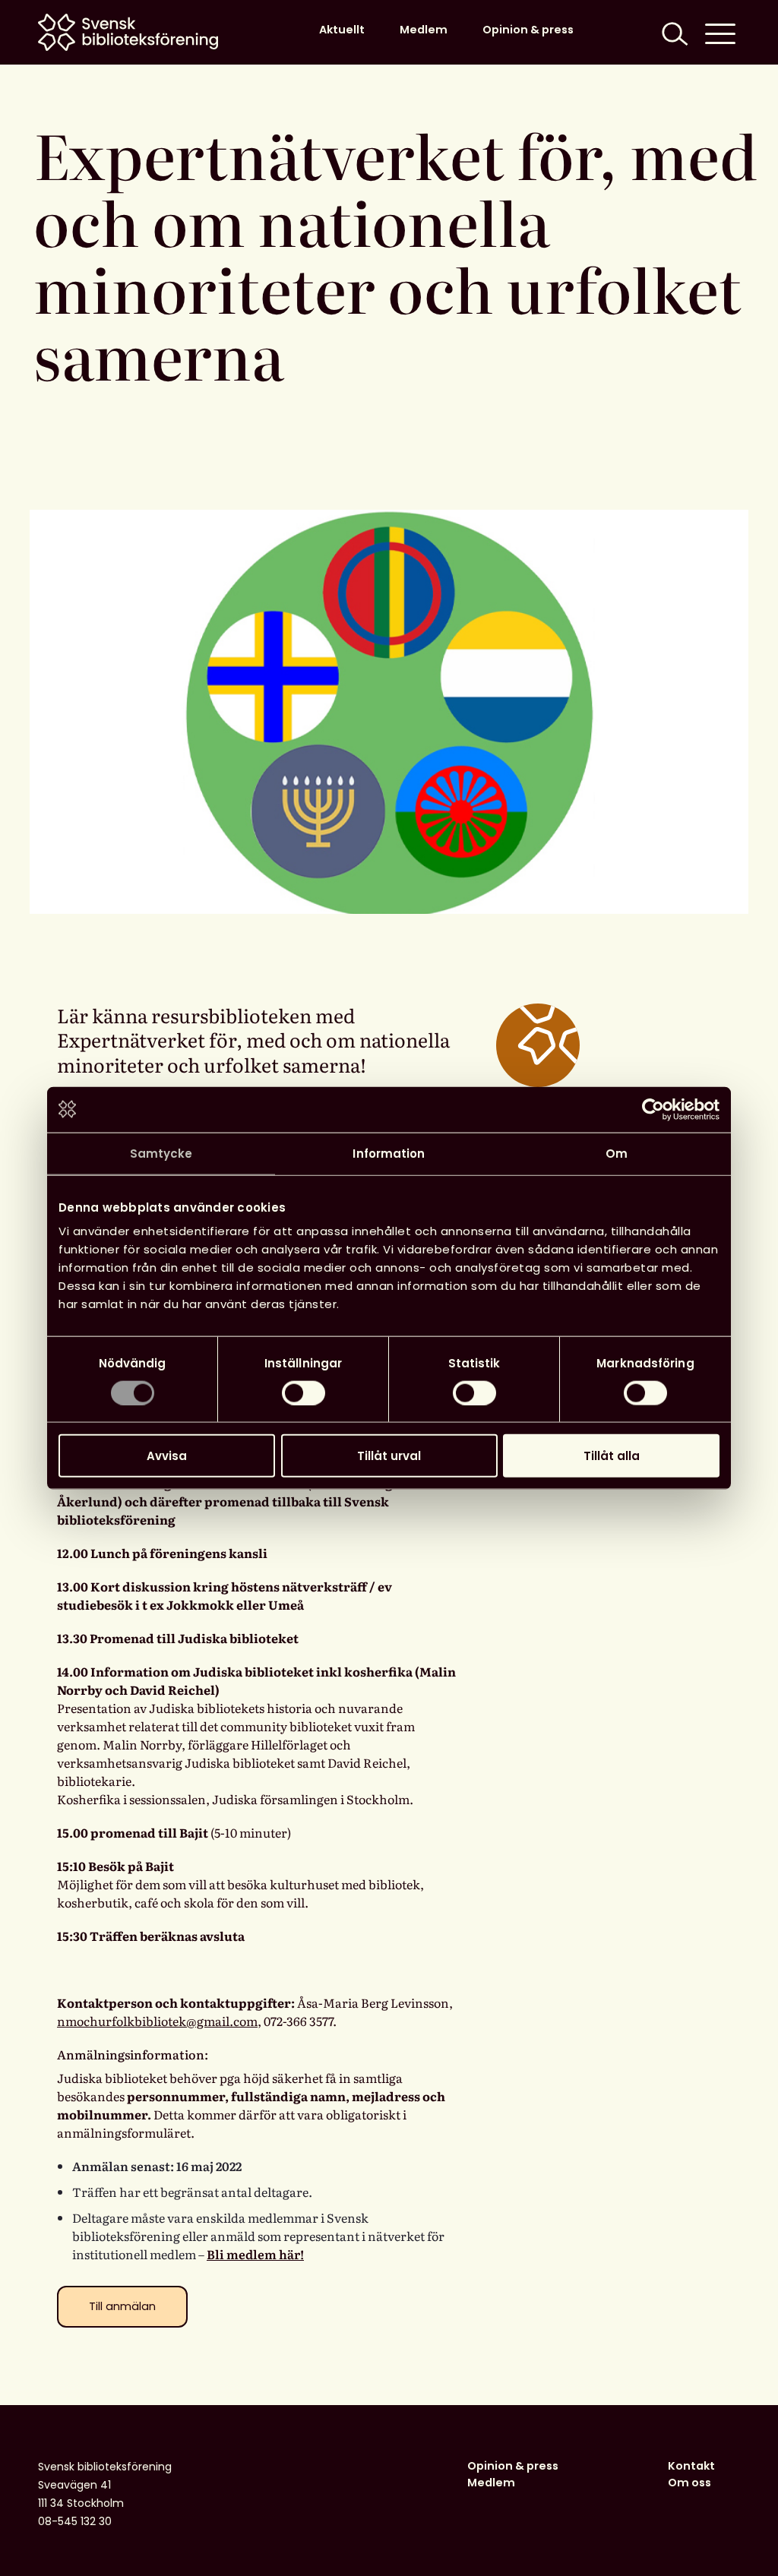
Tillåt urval (389, 1456)
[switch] (304, 1392)
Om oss (689, 2483)
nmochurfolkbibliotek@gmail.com (157, 2021)
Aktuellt (342, 30)
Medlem (424, 30)
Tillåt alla (612, 1456)
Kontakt (691, 2466)
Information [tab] (389, 1153)
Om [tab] (617, 1153)
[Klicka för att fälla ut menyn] (720, 32)
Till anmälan (122, 2306)
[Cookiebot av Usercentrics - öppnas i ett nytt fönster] (653, 1109)
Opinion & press (528, 30)
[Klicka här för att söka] (673, 32)
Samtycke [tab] (161, 1153)
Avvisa (167, 1456)
